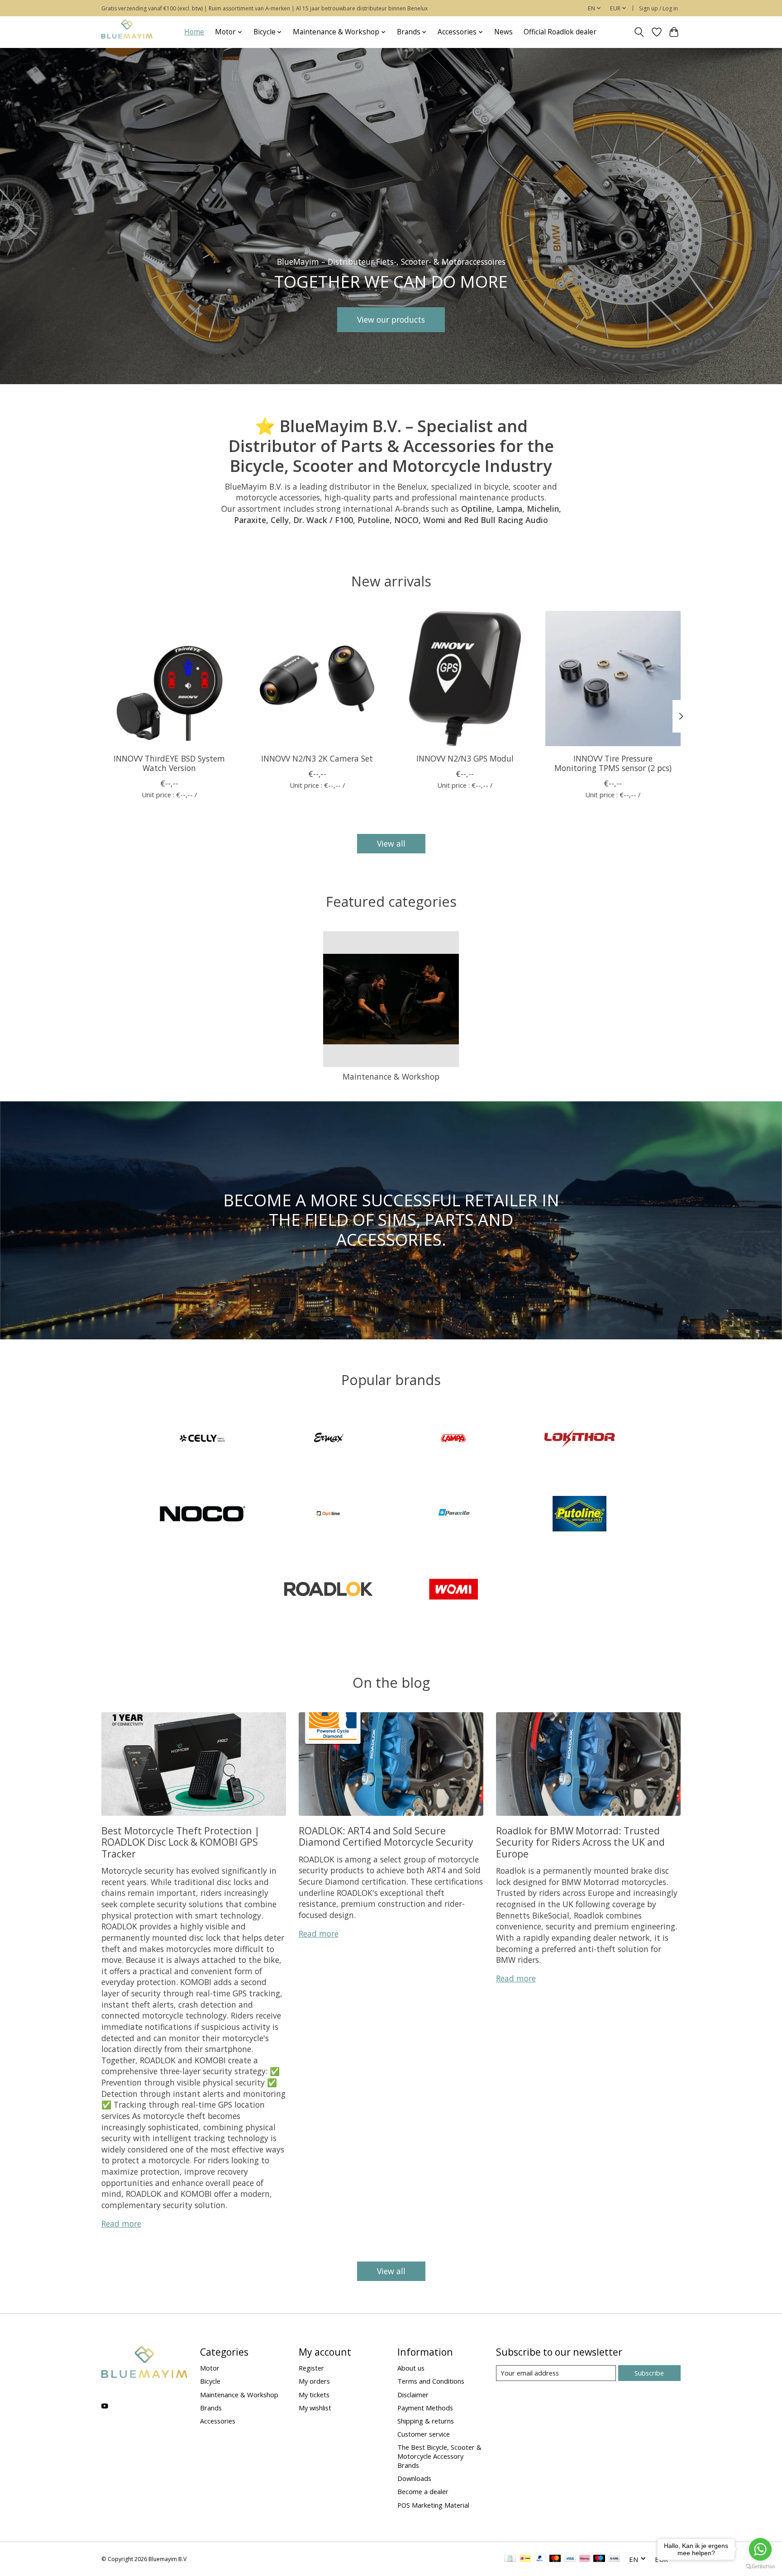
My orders (314, 2381)
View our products (391, 319)
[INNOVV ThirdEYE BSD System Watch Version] (169, 679)
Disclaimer (413, 2395)
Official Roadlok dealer (560, 32)
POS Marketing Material (433, 2505)
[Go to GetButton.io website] (760, 2567)
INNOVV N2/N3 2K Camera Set (317, 758)
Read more (121, 2224)
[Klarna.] (585, 2559)
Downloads (414, 2478)
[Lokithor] (579, 1440)
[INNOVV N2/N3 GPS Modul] (465, 679)
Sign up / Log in (658, 8)
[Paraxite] (454, 1515)
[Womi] (454, 1590)
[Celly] (203, 1440)
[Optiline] (328, 1515)
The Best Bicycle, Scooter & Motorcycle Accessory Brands (439, 2456)
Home (194, 32)
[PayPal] (540, 2559)
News (503, 32)
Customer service (424, 2434)
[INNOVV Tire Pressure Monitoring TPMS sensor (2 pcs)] (613, 679)
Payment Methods (425, 2408)
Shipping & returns (426, 2421)
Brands (211, 2408)
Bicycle (210, 2381)
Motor (210, 2368)
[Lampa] (454, 1440)
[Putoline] (579, 1515)
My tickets (314, 2395)
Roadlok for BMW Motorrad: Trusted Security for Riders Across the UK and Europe (580, 1842)
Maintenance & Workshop (391, 1076)
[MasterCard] (555, 2559)
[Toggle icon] (639, 32)
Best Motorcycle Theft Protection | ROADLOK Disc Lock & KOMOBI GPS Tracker (181, 1842)
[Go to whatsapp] (760, 2549)
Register (311, 2368)
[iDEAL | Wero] (525, 2559)
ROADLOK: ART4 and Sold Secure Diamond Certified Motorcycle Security (386, 1836)
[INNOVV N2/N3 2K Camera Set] (317, 679)
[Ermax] (328, 1440)
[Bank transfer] (615, 2559)
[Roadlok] (328, 1590)
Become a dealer (423, 2491)
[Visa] (570, 2559)
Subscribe (649, 2373)
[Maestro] (599, 2559)
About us (411, 2368)
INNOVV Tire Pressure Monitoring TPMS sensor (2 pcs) (613, 763)
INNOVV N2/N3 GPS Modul (465, 758)
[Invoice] (510, 2559)
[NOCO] (203, 1515)
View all (391, 843)
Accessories (218, 2421)
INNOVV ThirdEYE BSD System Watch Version (169, 763)
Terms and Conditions (431, 2381)
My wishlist (315, 2408)
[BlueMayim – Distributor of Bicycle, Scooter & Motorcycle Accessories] (127, 32)
